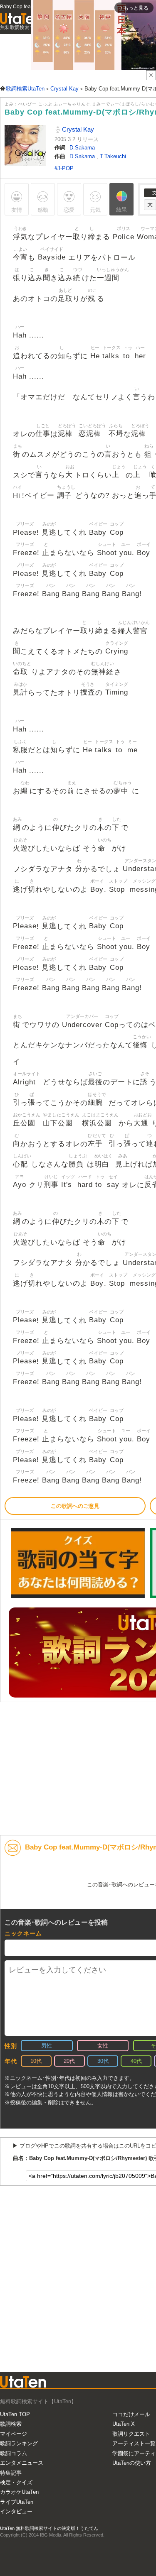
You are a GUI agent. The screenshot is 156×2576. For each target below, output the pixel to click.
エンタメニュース (22, 2463)
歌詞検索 (11, 2424)
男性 (47, 2046)
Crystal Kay (77, 129)
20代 (69, 2061)
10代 (36, 2061)
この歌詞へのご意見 (75, 1506)
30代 (103, 2061)
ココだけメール (131, 2414)
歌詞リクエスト (131, 2434)
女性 (103, 2046)
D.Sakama (82, 148)
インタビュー (16, 2511)
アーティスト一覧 (134, 2443)
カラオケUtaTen (19, 2492)
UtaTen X (124, 2424)
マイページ (14, 2434)
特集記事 (11, 2473)
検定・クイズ (16, 2482)
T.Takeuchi (113, 156)
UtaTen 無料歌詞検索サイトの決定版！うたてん (49, 2528)
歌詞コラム (14, 2453)
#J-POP (64, 168)
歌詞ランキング (19, 2443)
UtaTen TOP (15, 2414)
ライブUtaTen (17, 2502)
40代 (136, 2061)
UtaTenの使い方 (132, 2463)
